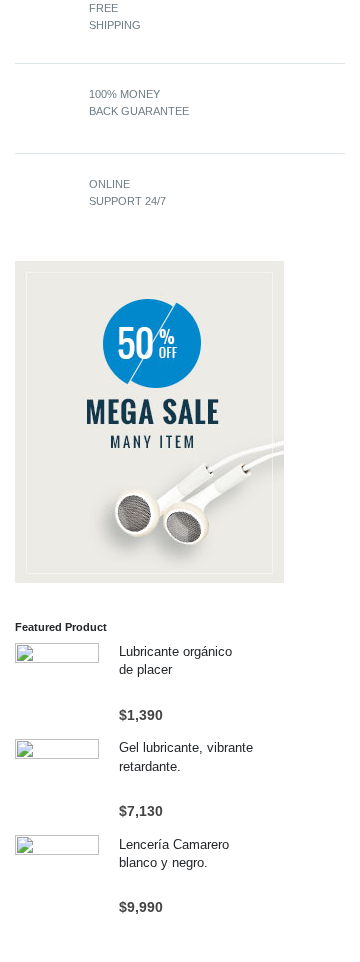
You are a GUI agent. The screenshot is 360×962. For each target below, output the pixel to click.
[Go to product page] (57, 685)
